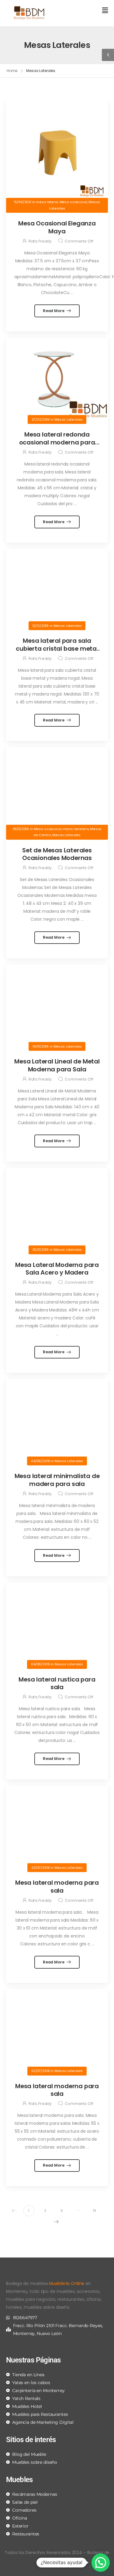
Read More (54, 311)
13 (95, 2211)
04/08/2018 (41, 1461)
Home (12, 71)
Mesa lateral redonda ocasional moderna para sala (57, 442)
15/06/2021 (23, 202)
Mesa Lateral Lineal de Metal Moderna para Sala (57, 1065)
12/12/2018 (41, 626)
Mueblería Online (67, 2283)
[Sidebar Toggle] (108, 55)
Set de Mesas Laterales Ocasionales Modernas (57, 854)
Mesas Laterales (69, 419)
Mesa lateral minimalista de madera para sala (57, 1480)
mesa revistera (76, 829)
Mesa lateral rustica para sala (57, 1683)
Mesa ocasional (73, 202)
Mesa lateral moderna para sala (57, 1887)
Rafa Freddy (40, 241)
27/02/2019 (41, 419)
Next (56, 2222)
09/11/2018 (21, 829)
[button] (85, 11)
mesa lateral (47, 202)
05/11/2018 (41, 1250)
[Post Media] (57, 151)
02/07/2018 (41, 2071)
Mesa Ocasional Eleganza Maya (57, 227)
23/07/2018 (41, 1867)
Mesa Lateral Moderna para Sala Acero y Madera (57, 1269)
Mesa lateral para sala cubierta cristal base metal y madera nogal (57, 648)
